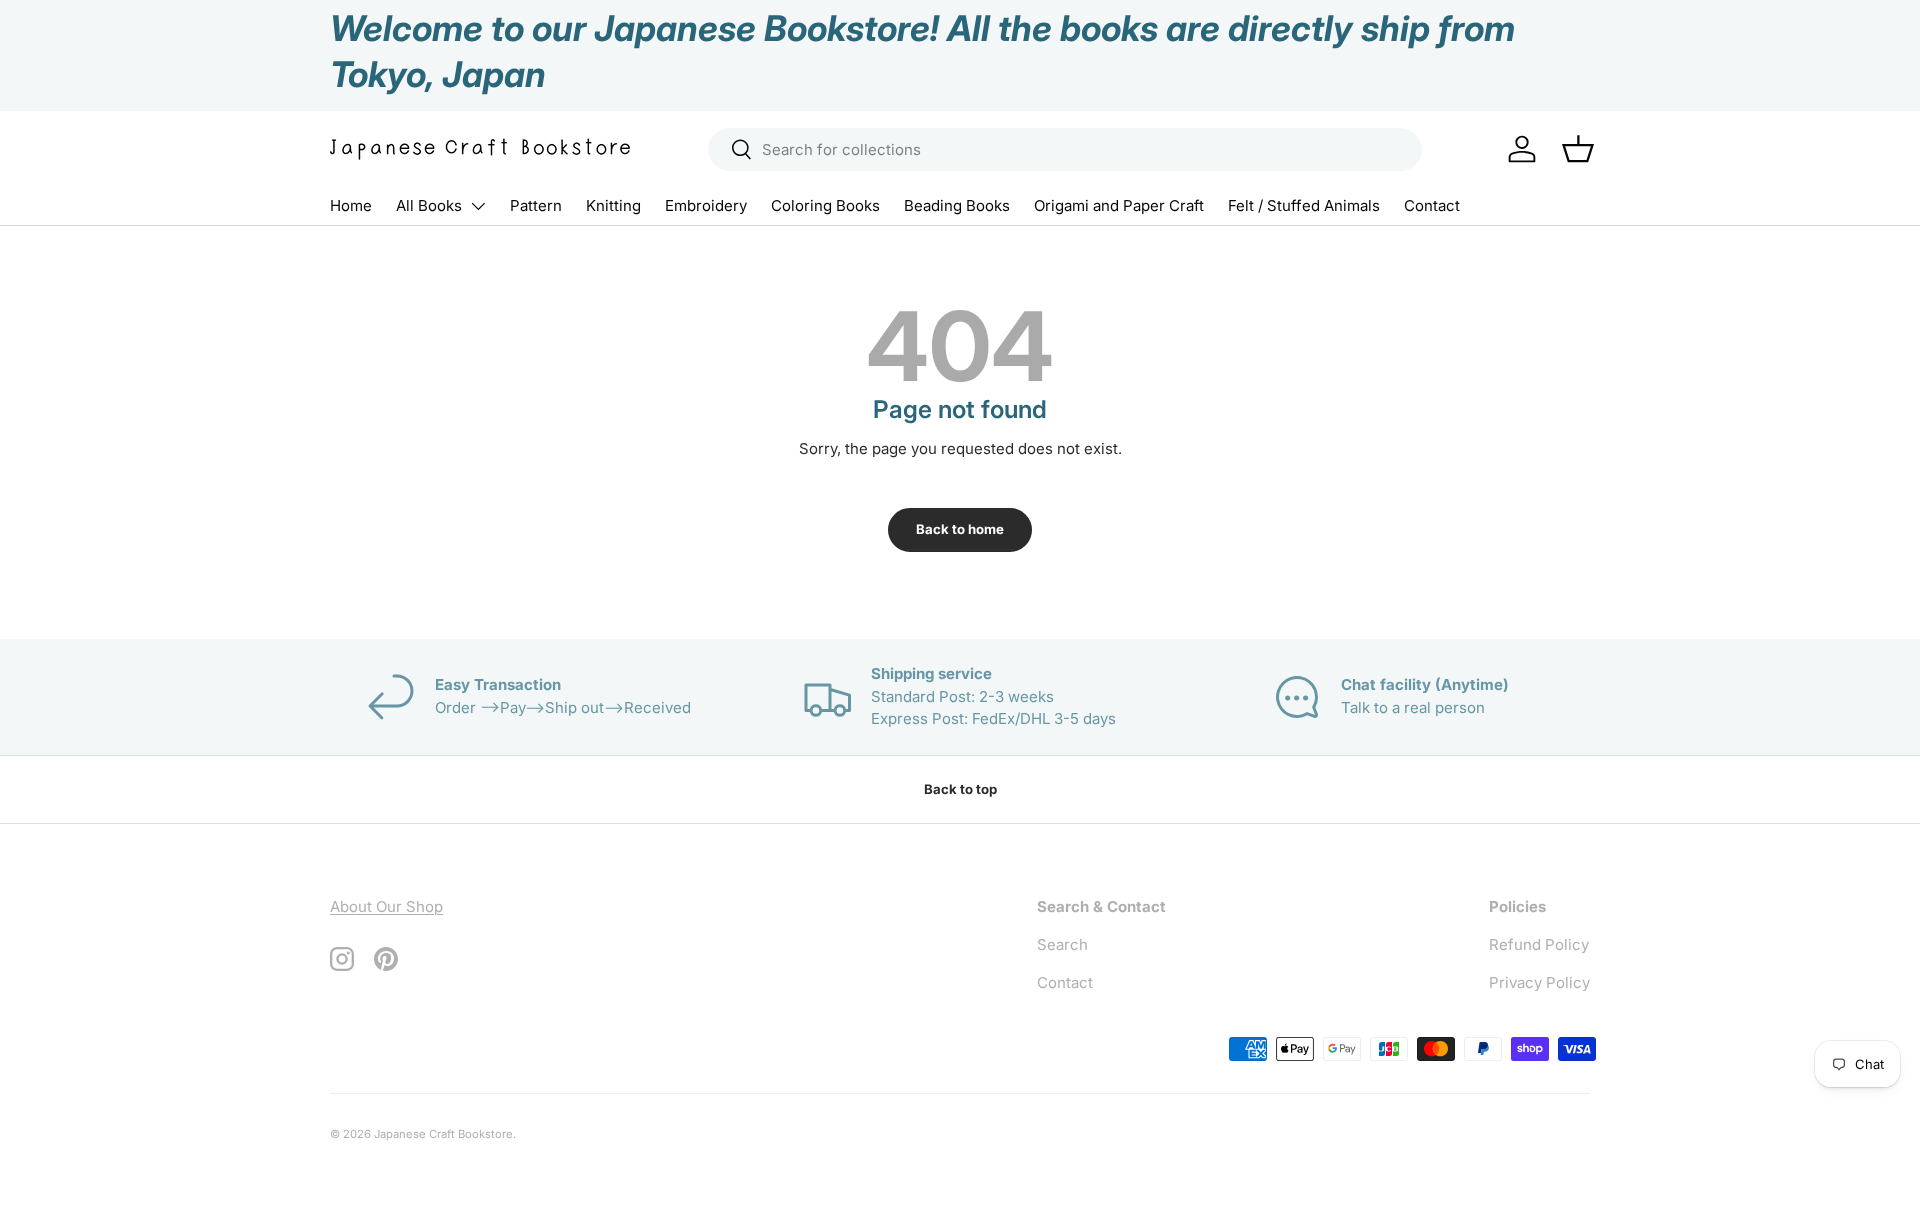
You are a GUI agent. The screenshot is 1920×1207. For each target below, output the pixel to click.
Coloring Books (825, 205)
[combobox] (1065, 149)
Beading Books (957, 205)
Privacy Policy (1539, 982)
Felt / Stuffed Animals (1304, 205)
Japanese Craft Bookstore (443, 1134)
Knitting (613, 205)
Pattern (536, 205)
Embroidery (706, 205)
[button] (1578, 149)
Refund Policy (1539, 944)
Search (1062, 944)
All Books (429, 205)
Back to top (960, 789)
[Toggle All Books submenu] (478, 206)
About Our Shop (386, 906)
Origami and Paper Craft (1119, 205)
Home (351, 205)
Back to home (960, 529)
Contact (1432, 205)
